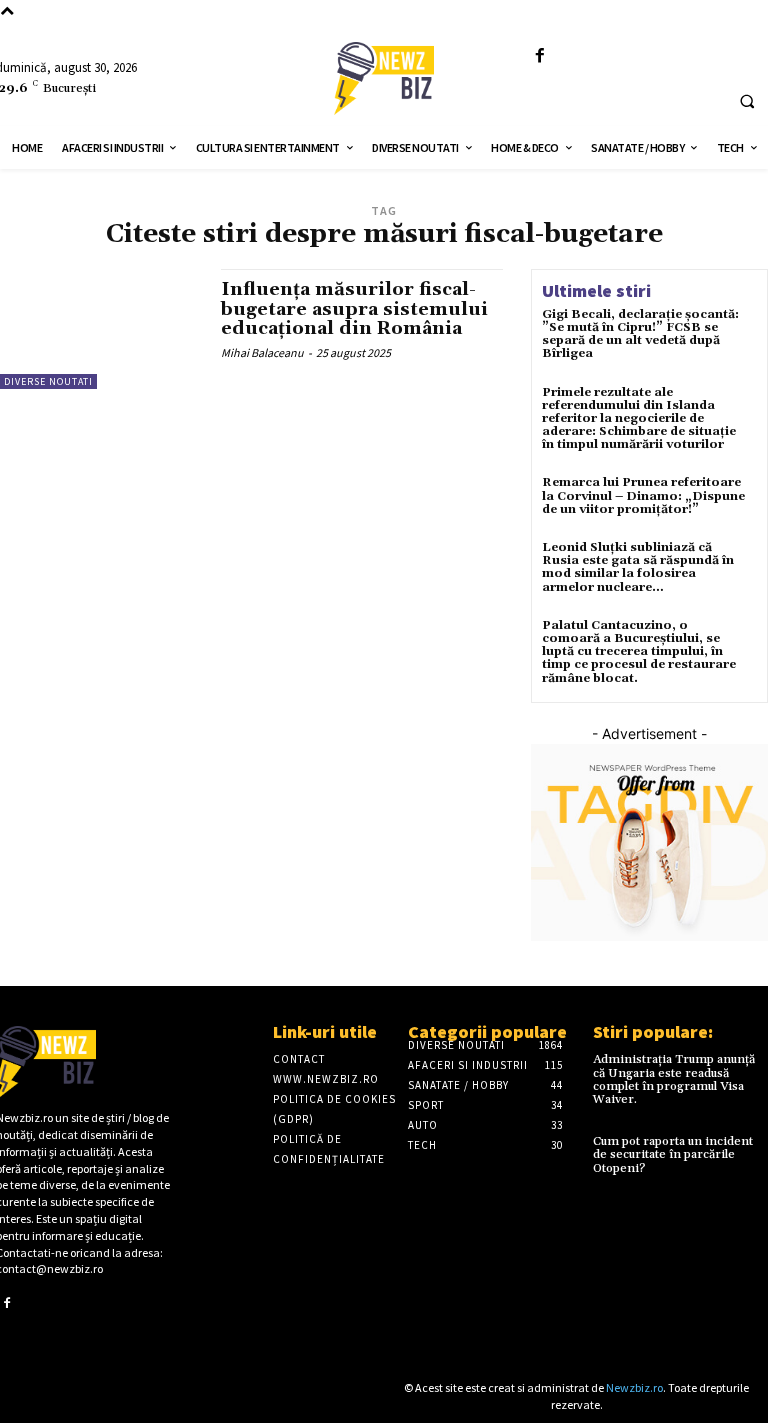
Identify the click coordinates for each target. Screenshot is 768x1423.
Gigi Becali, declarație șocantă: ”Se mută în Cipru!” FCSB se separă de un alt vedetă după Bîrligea (640, 334)
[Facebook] (540, 56)
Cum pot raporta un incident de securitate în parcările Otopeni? (673, 1154)
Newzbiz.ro (634, 1387)
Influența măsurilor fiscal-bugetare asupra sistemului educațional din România (354, 309)
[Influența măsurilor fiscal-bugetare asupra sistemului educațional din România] (100, 329)
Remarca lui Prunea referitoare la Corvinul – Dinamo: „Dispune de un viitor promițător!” (643, 495)
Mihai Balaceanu (262, 352)
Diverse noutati (48, 381)
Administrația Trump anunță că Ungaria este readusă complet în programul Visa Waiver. (674, 1079)
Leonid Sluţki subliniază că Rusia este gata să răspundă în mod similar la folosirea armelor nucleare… (638, 567)
